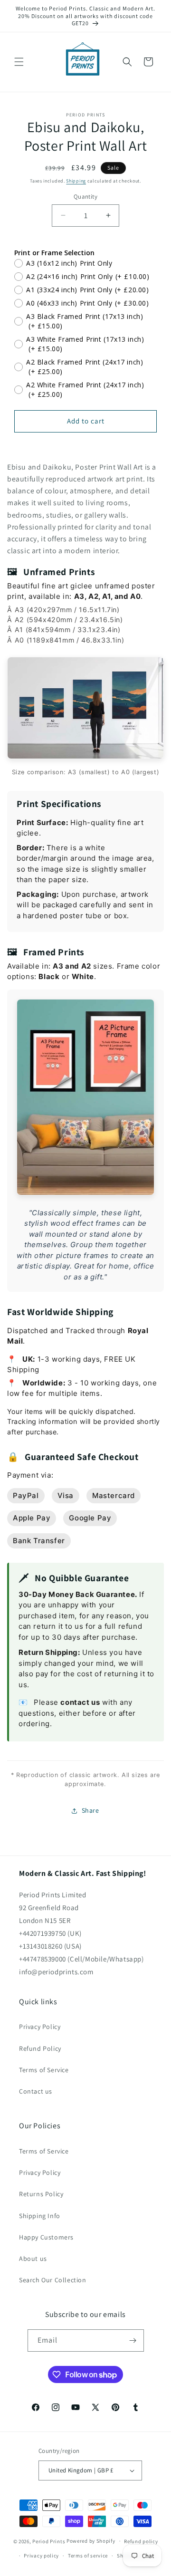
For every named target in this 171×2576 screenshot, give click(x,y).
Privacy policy (41, 2556)
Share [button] (90, 1810)
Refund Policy (40, 2048)
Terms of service (88, 2556)
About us (33, 2259)
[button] (19, 62)
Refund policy (141, 2541)
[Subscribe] (133, 2341)
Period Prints (49, 2541)
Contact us (36, 2091)
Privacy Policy (40, 2027)
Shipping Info (40, 2216)
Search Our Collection (53, 2280)
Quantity (85, 197)
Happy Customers (46, 2237)
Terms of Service (44, 2070)
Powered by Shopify (91, 2541)
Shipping (76, 181)
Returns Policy (41, 2194)
